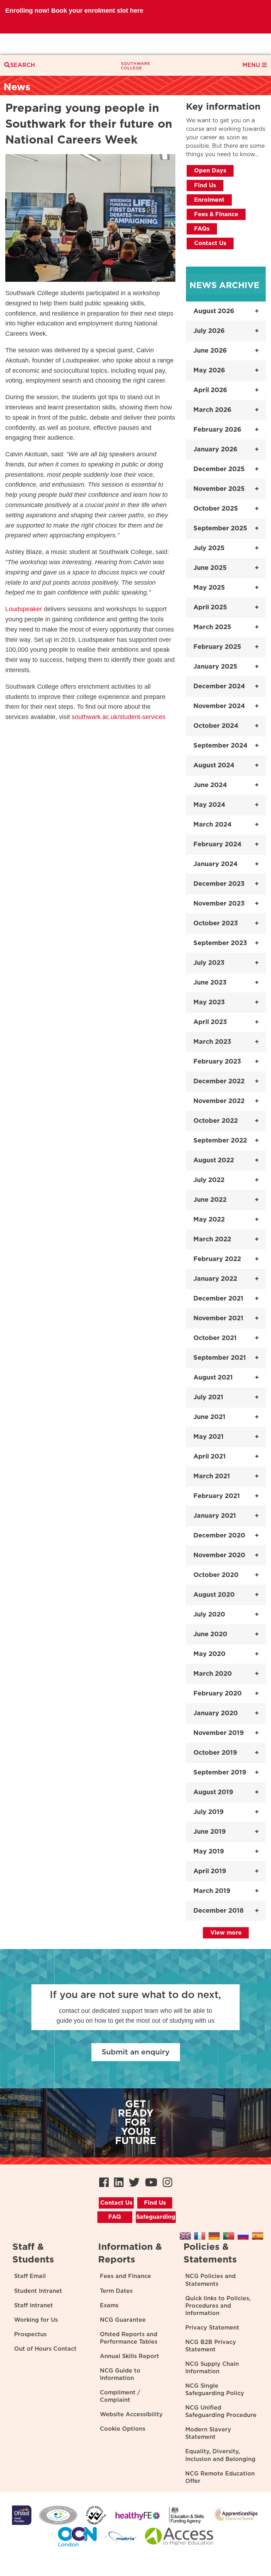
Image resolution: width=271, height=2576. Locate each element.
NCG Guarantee (123, 2320)
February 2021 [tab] (217, 1496)
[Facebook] (104, 2183)
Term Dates (116, 2291)
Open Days (210, 171)
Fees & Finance (216, 214)
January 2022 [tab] (215, 1279)
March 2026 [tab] (212, 410)
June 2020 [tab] (210, 1634)
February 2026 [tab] (217, 430)
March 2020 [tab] (213, 1674)
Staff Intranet (34, 2306)
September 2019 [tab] (220, 1773)
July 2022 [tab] (209, 1180)
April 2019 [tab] (210, 1871)
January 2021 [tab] (215, 1516)
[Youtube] (151, 2183)
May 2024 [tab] (209, 805)
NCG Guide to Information (120, 2374)
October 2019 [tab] (215, 1753)
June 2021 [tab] (209, 1417)
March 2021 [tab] (212, 1476)
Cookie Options (123, 2429)
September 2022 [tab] (220, 1141)
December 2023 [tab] (219, 884)
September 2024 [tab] (220, 746)
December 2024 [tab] (219, 687)
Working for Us (36, 2320)
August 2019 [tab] (213, 1792)
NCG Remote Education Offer (220, 2477)
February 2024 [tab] (217, 845)
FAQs (202, 229)
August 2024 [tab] (214, 766)
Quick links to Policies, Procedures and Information (218, 2306)
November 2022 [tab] (219, 1101)
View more (226, 1933)
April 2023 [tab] (210, 1022)
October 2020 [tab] (216, 1575)
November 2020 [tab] (219, 1555)
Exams (109, 2306)
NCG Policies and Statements (210, 2280)
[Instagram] (167, 2183)
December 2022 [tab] (219, 1082)
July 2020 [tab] (209, 1615)
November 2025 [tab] (219, 489)
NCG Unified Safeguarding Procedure (221, 2411)
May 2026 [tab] (209, 371)
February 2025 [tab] (217, 647)
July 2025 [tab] (209, 548)
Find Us (205, 185)
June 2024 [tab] (210, 785)
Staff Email (30, 2276)
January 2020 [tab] (216, 1713)
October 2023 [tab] (216, 924)
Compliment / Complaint (120, 2396)
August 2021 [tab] (213, 1378)
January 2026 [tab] (215, 450)
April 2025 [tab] (210, 608)
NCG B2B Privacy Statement (211, 2346)
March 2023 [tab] (212, 1042)
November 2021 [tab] (218, 1319)
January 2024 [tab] (215, 864)
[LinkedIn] (119, 2183)
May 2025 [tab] (209, 588)
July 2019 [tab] (209, 1812)
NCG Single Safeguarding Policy (215, 2390)
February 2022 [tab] (217, 1259)
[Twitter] (134, 2183)
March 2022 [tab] (212, 1240)
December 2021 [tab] (218, 1299)
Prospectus (30, 2334)
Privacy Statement (212, 2328)
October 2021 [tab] (215, 1338)
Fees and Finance (125, 2276)
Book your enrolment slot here (97, 44)
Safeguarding (156, 2217)
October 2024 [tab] (216, 726)
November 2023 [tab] (219, 904)
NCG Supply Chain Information (212, 2368)
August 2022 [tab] (214, 1161)
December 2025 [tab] (219, 469)
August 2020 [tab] (214, 1595)
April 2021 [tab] (210, 1457)
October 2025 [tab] (216, 509)
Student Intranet (38, 2291)
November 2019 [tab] (219, 1733)
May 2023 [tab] (209, 1003)
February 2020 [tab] (218, 1694)
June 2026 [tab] (210, 351)
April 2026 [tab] (210, 390)
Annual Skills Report (130, 2356)
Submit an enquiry (136, 2052)
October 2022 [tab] (216, 1121)
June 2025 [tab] (210, 568)
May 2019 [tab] (209, 1852)
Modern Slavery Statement (208, 2433)
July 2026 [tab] (209, 331)
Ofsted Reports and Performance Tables (129, 2338)
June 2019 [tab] (210, 1832)
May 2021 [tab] (209, 1437)
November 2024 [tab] (219, 706)
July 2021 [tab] (208, 1397)
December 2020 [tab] (219, 1536)
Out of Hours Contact (45, 2349)
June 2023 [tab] (210, 983)
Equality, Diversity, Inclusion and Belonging (220, 2455)
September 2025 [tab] (220, 529)
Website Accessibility (131, 2414)
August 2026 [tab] (214, 311)
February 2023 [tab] (217, 1062)
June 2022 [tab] (210, 1200)
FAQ (115, 2217)
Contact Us (210, 243)
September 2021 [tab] (220, 1358)
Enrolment (209, 200)
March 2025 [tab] (212, 627)
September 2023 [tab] (220, 943)
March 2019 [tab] (212, 1891)
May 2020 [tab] (209, 1654)
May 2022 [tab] (209, 1220)
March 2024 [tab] (212, 825)
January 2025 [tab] (215, 667)
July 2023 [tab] (209, 963)
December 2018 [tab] (218, 1911)
